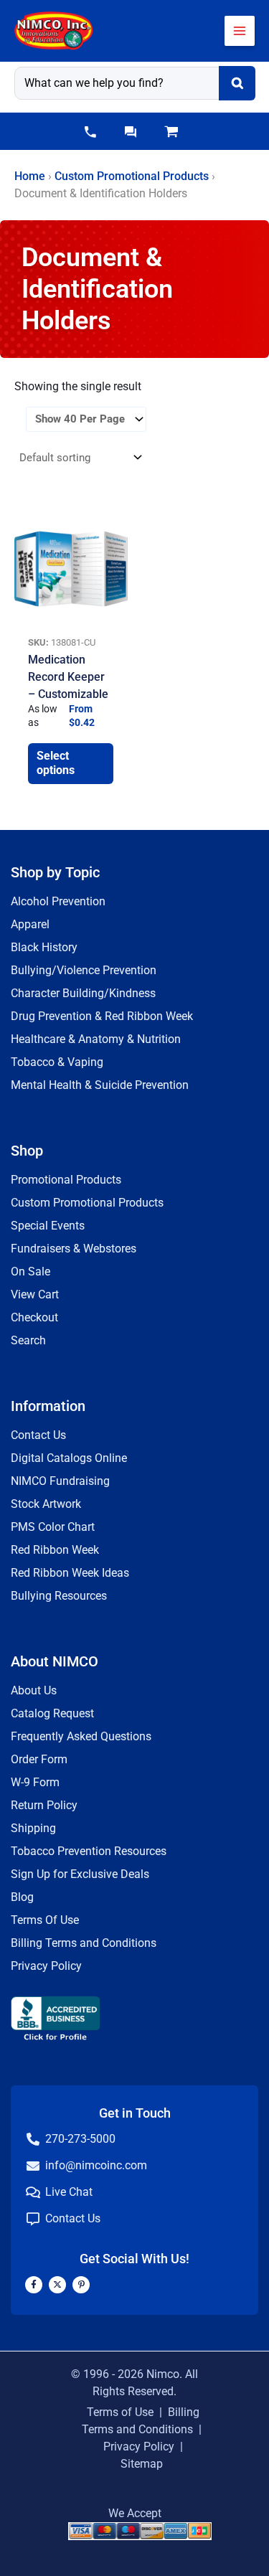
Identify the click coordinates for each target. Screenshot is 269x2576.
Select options (56, 763)
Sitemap (142, 2464)
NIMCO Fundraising (60, 1481)
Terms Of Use (45, 1920)
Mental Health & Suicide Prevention (100, 1085)
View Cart (35, 1294)
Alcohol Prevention (58, 901)
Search (28, 1340)
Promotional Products (66, 1180)
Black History (44, 947)
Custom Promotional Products (132, 176)
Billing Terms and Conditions (84, 1943)
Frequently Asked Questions (81, 1736)
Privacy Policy (46, 1966)
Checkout (34, 1317)
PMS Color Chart (53, 1527)
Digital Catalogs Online (69, 1458)
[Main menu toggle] (240, 31)
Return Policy (44, 1805)
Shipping (33, 1828)
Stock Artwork (46, 1504)
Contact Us (38, 1435)
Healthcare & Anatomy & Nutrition (96, 1039)
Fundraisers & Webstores (74, 1249)
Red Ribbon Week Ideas (70, 1573)
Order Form (39, 1759)
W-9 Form (35, 1782)
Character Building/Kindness (83, 993)
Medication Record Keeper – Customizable (68, 677)
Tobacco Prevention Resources (89, 1851)
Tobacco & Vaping (57, 1062)
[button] (90, 132)
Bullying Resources (59, 1596)
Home (30, 176)
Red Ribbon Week (55, 1550)
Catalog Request (52, 1713)
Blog (22, 1897)
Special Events (48, 1226)
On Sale (30, 1272)
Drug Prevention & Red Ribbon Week (102, 1016)
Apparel (30, 924)
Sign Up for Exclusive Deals (80, 1874)
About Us (34, 1690)
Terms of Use (120, 2412)
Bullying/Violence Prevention (84, 970)
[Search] (237, 83)
